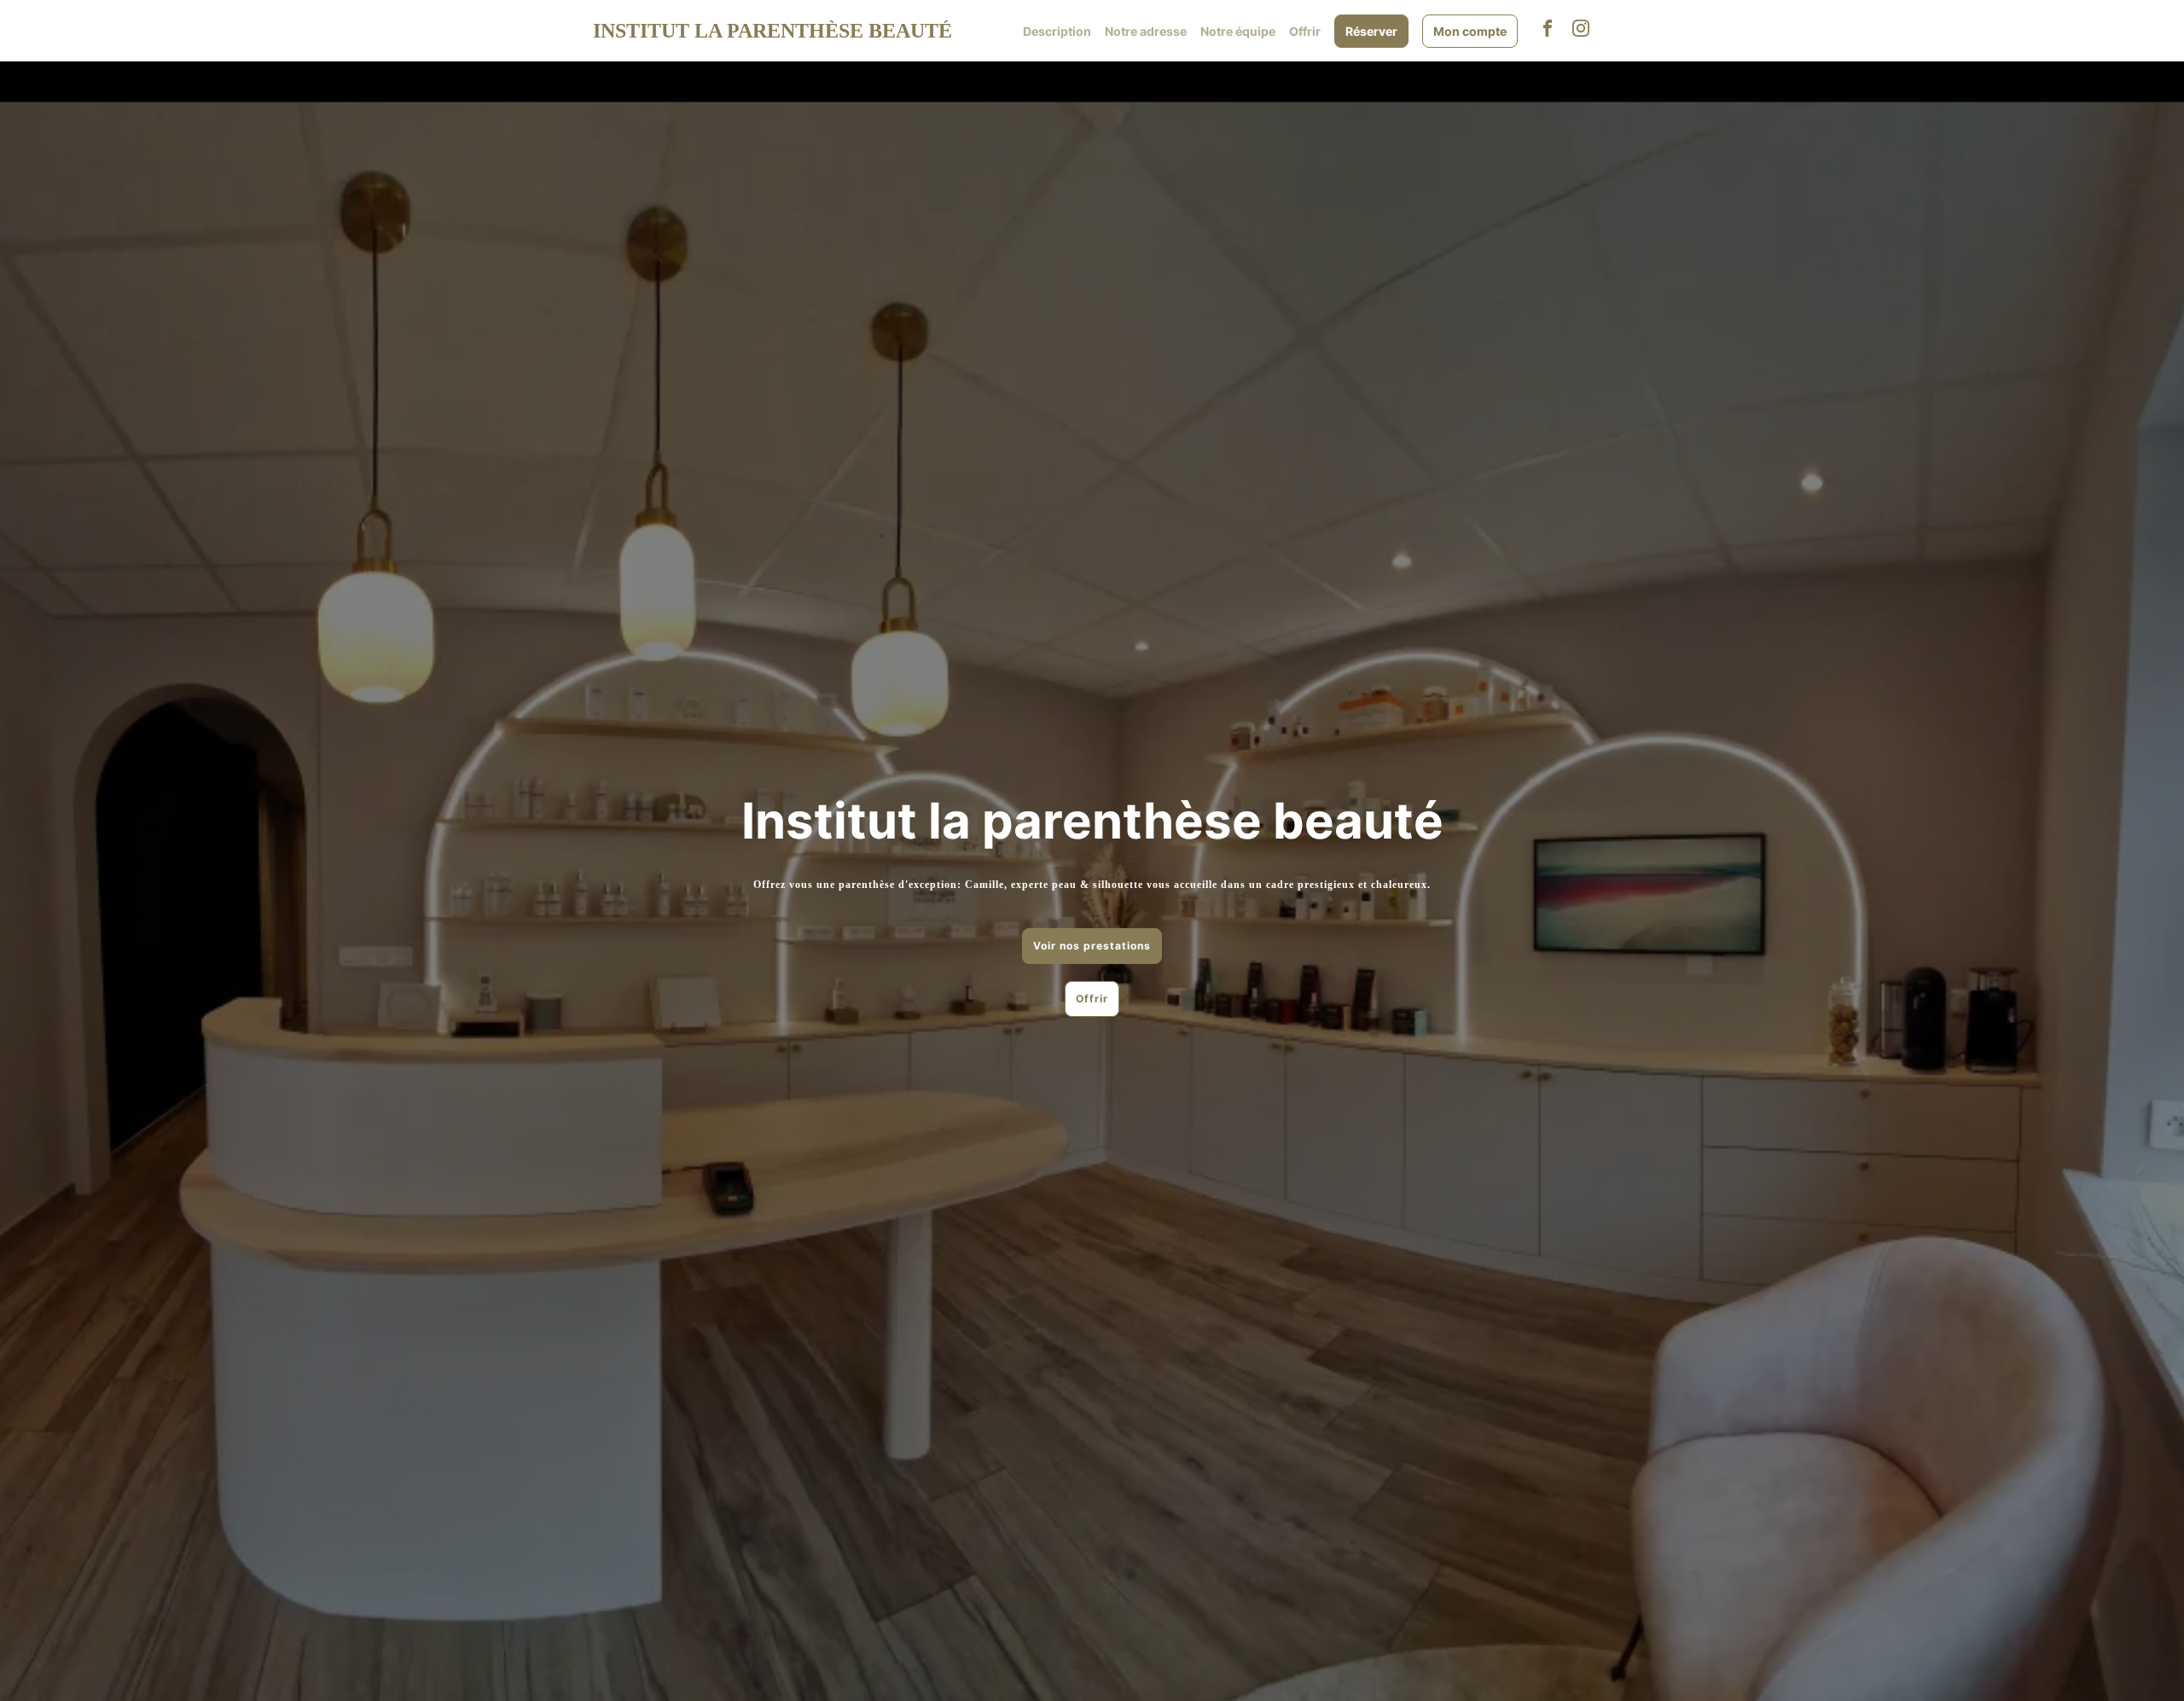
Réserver (1371, 31)
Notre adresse (1146, 31)
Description (1057, 31)
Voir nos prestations (1092, 946)
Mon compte (1470, 31)
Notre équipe (1238, 31)
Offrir (1305, 31)
